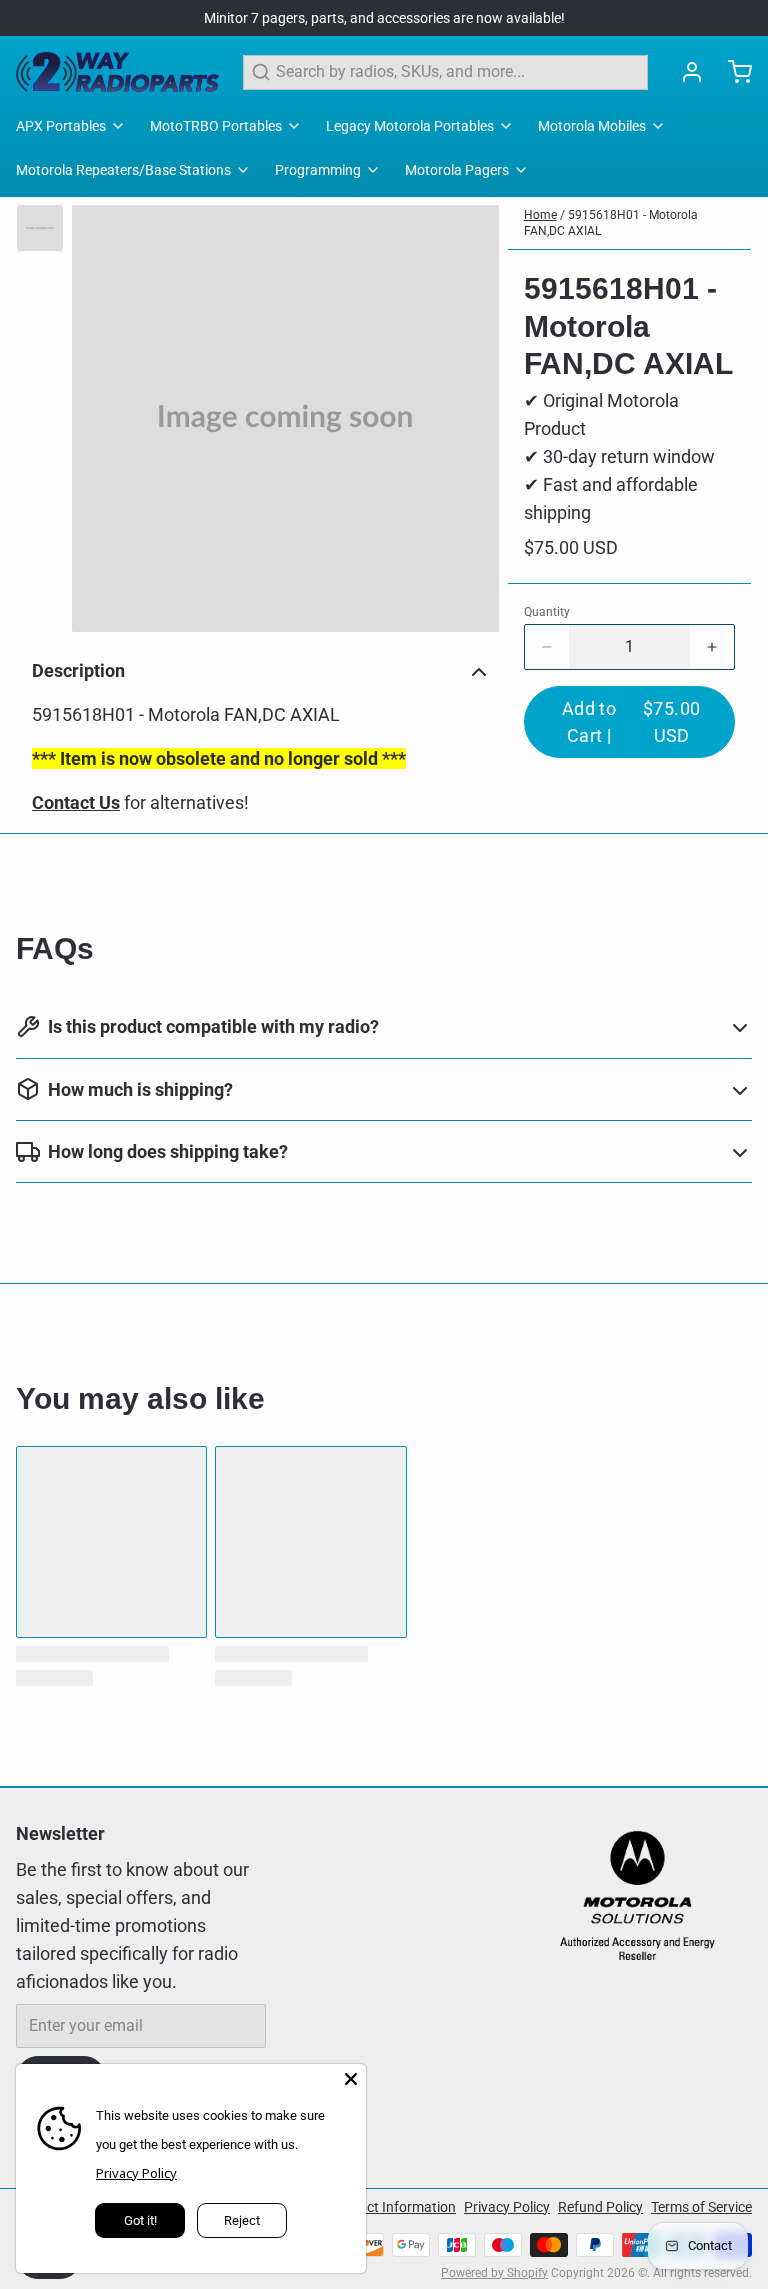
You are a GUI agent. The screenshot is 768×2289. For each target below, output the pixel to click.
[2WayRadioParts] (117, 72)
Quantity (547, 612)
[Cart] (732, 72)
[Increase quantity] (712, 647)
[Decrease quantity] (547, 647)
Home (540, 215)
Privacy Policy (507, 2207)
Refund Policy (600, 2207)
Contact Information (392, 2207)
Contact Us (76, 802)
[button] (629, 722)
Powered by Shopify (494, 2273)
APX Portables (61, 126)
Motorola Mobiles (592, 126)
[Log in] (684, 72)
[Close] (351, 2079)
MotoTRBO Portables (216, 126)
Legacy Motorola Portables (410, 126)
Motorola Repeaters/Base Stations (123, 170)
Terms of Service (701, 2207)
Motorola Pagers (457, 170)
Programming (318, 170)
